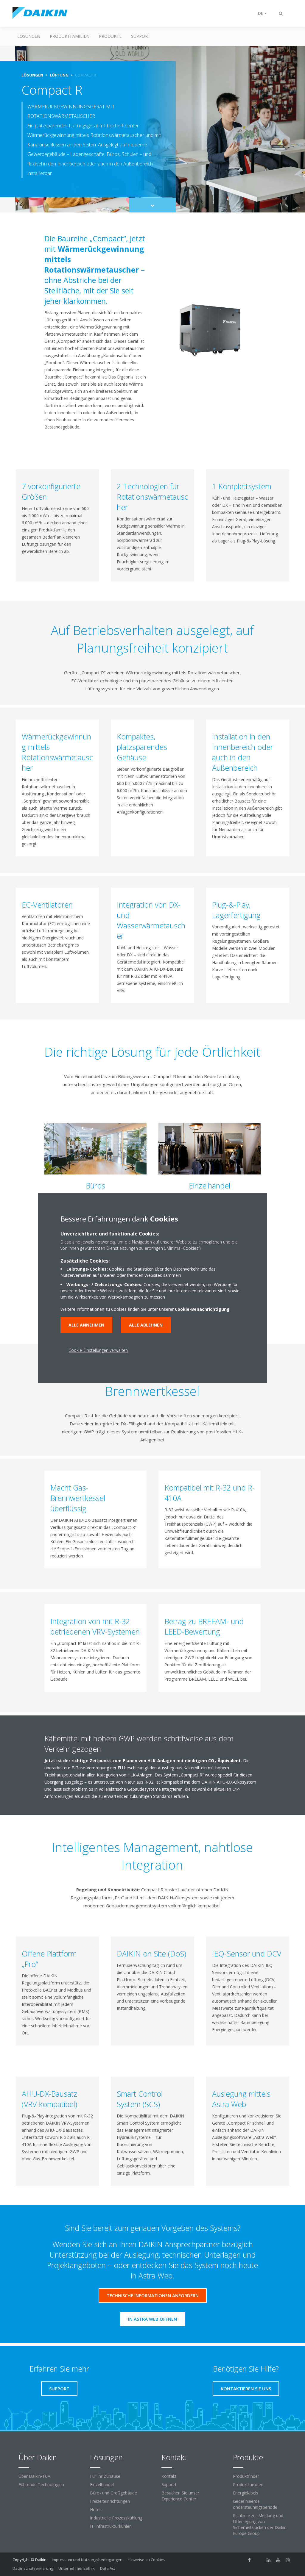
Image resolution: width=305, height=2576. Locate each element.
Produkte (110, 36)
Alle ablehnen (146, 1325)
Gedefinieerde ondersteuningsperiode (255, 2504)
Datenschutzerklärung (33, 2568)
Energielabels (246, 2493)
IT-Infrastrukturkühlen (111, 2526)
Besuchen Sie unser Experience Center (180, 2496)
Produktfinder (246, 2476)
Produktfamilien (70, 36)
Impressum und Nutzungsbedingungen (87, 2560)
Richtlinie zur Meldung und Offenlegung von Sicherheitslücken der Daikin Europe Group (260, 2524)
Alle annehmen (86, 1325)
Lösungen (29, 36)
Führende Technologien (41, 2484)
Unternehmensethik (77, 2568)
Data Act (108, 2568)
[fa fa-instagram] (288, 2560)
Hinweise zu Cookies (147, 2560)
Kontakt (169, 2476)
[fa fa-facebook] (250, 2560)
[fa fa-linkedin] (269, 2560)
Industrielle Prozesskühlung (116, 2518)
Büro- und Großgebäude (113, 2493)
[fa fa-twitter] (259, 2560)
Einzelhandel (102, 2484)
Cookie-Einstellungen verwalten (98, 1350)
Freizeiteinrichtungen (110, 2501)
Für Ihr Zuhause (105, 2476)
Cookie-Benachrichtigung (202, 1309)
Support (141, 36)
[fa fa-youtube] (278, 2560)
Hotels (96, 2509)
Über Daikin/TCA (34, 2476)
